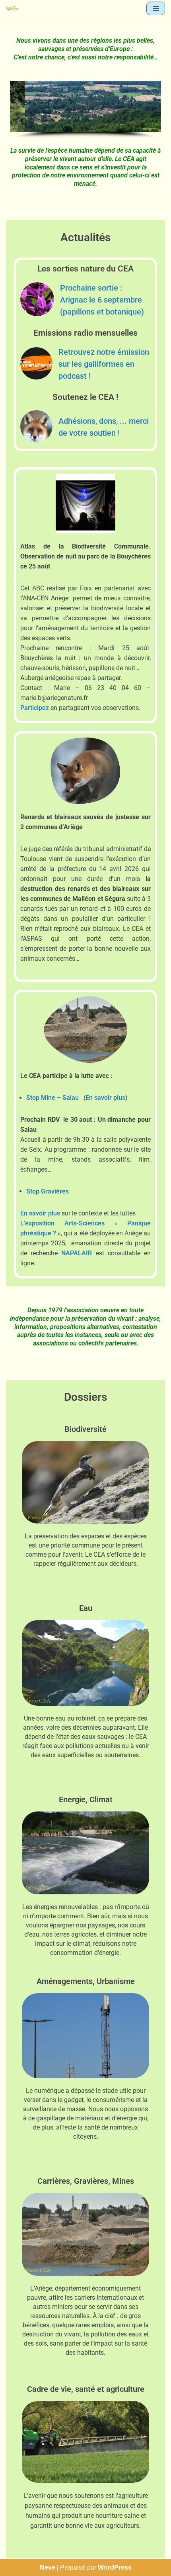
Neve (48, 2567)
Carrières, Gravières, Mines (86, 2181)
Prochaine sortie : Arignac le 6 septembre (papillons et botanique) (102, 300)
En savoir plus (105, 1098)
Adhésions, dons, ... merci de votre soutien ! (104, 427)
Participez (35, 708)
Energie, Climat (86, 1799)
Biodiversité (85, 1429)
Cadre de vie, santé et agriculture (86, 2389)
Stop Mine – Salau (52, 1098)
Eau (86, 1608)
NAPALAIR (77, 1253)
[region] (85, 110)
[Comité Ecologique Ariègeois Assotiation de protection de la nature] (12, 8)
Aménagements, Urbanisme (86, 1981)
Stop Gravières (48, 1191)
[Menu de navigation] (156, 8)
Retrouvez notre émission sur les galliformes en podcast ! (104, 364)
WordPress (115, 2567)
